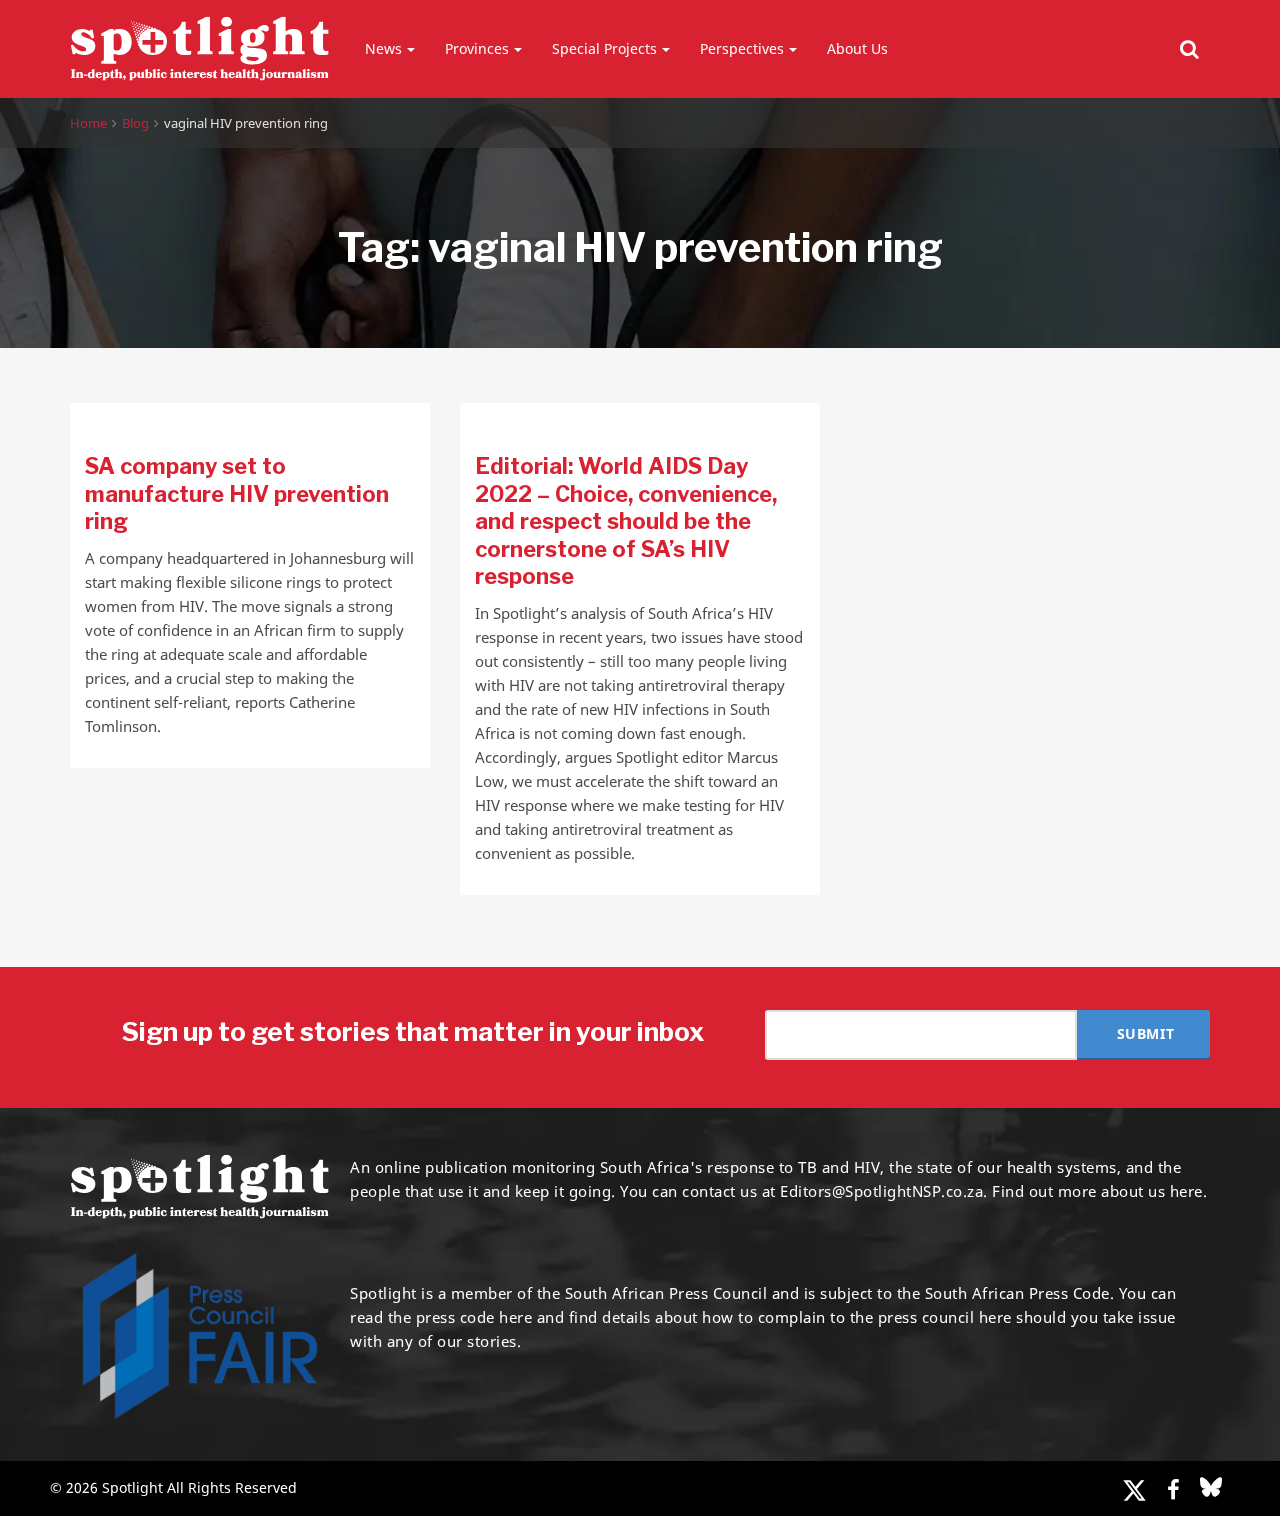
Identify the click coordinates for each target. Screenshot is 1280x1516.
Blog (135, 123)
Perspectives (742, 48)
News (383, 48)
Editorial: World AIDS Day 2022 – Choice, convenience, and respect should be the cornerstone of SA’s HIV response (626, 521)
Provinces (477, 48)
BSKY (1211, 1487)
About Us (857, 48)
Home (88, 123)
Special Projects (604, 48)
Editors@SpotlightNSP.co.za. (884, 1191)
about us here (1152, 1191)
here (515, 1317)
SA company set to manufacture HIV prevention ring (237, 493)
